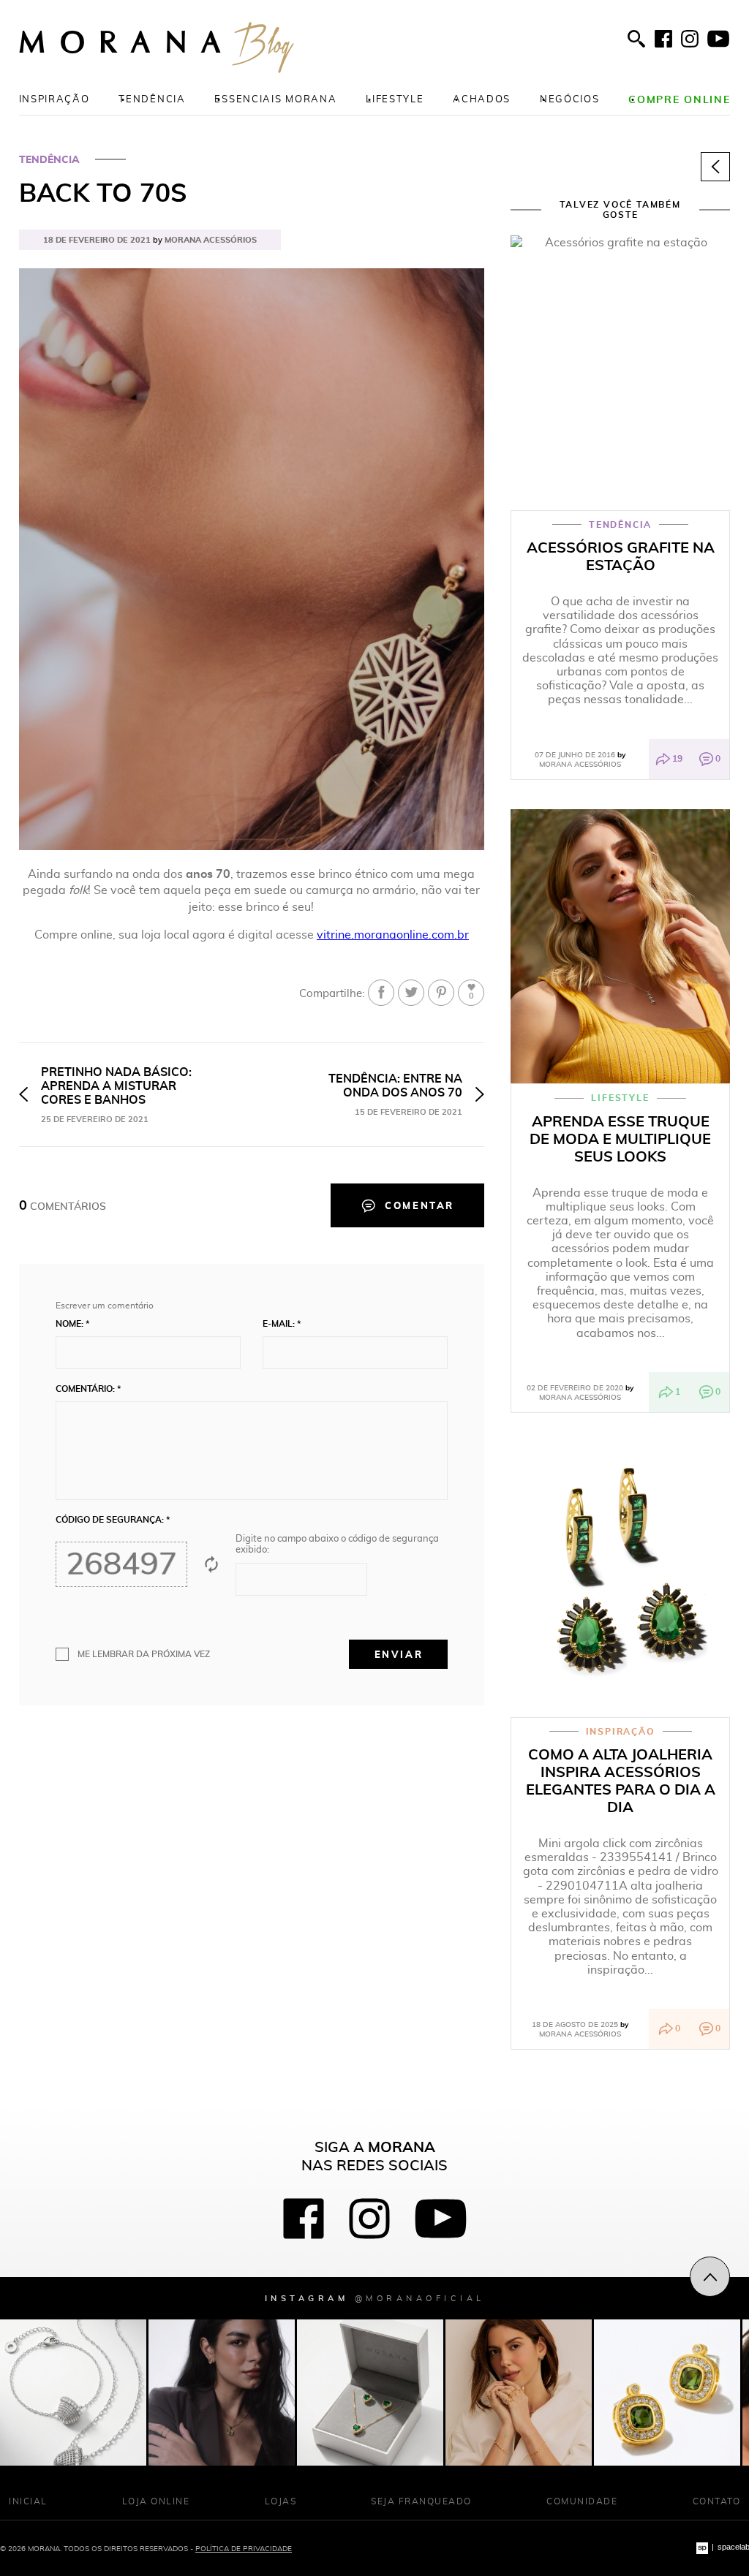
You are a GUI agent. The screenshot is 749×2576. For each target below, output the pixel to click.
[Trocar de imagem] (211, 1564)
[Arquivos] (715, 167)
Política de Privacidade (244, 2548)
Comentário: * (88, 1389)
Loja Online (156, 2501)
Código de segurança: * (113, 1520)
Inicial (28, 2501)
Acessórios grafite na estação (621, 556)
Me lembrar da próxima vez (144, 1654)
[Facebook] (663, 39)
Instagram (375, 2298)
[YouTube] (718, 39)
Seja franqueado (421, 2501)
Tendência (152, 99)
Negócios (570, 99)
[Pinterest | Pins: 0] (441, 993)
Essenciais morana (275, 99)
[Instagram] (690, 39)
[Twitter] (411, 993)
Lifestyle (395, 99)
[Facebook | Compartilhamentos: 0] (381, 993)
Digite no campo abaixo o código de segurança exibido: (337, 1545)
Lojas (281, 2501)
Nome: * (72, 1324)
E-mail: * (282, 1324)
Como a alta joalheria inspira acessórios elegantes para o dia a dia (621, 1781)
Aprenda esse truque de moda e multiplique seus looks (620, 1139)
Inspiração (54, 99)
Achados (482, 99)
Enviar (399, 1654)
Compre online (679, 99)
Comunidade (582, 2501)
